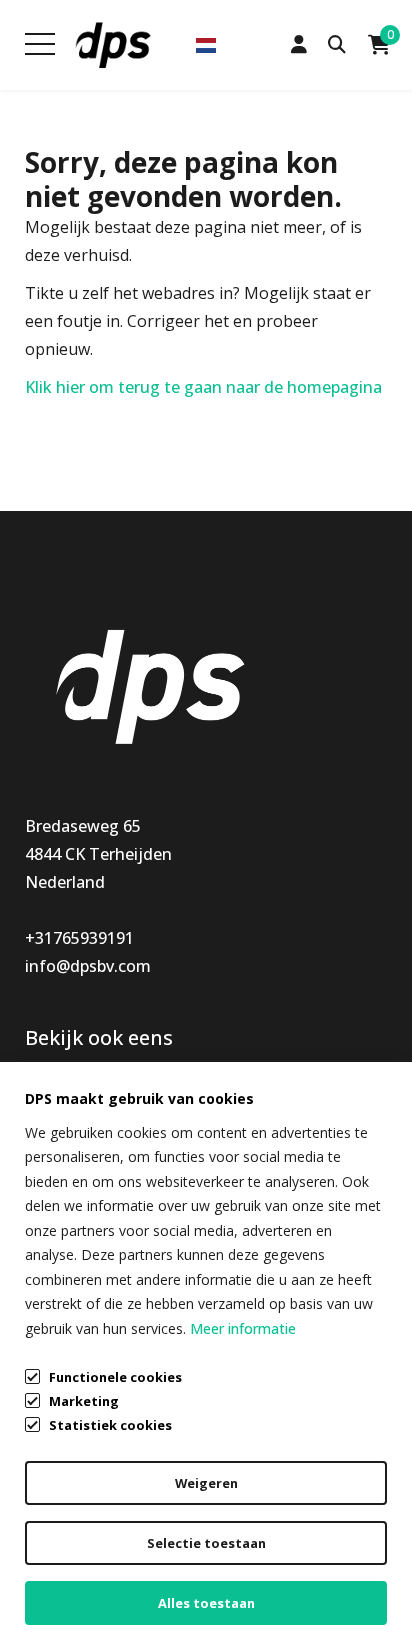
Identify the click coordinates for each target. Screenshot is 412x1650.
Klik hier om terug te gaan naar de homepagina (203, 387)
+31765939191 (79, 938)
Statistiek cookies (110, 1425)
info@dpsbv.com (88, 966)
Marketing (84, 1401)
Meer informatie (243, 1328)
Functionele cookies (115, 1377)
